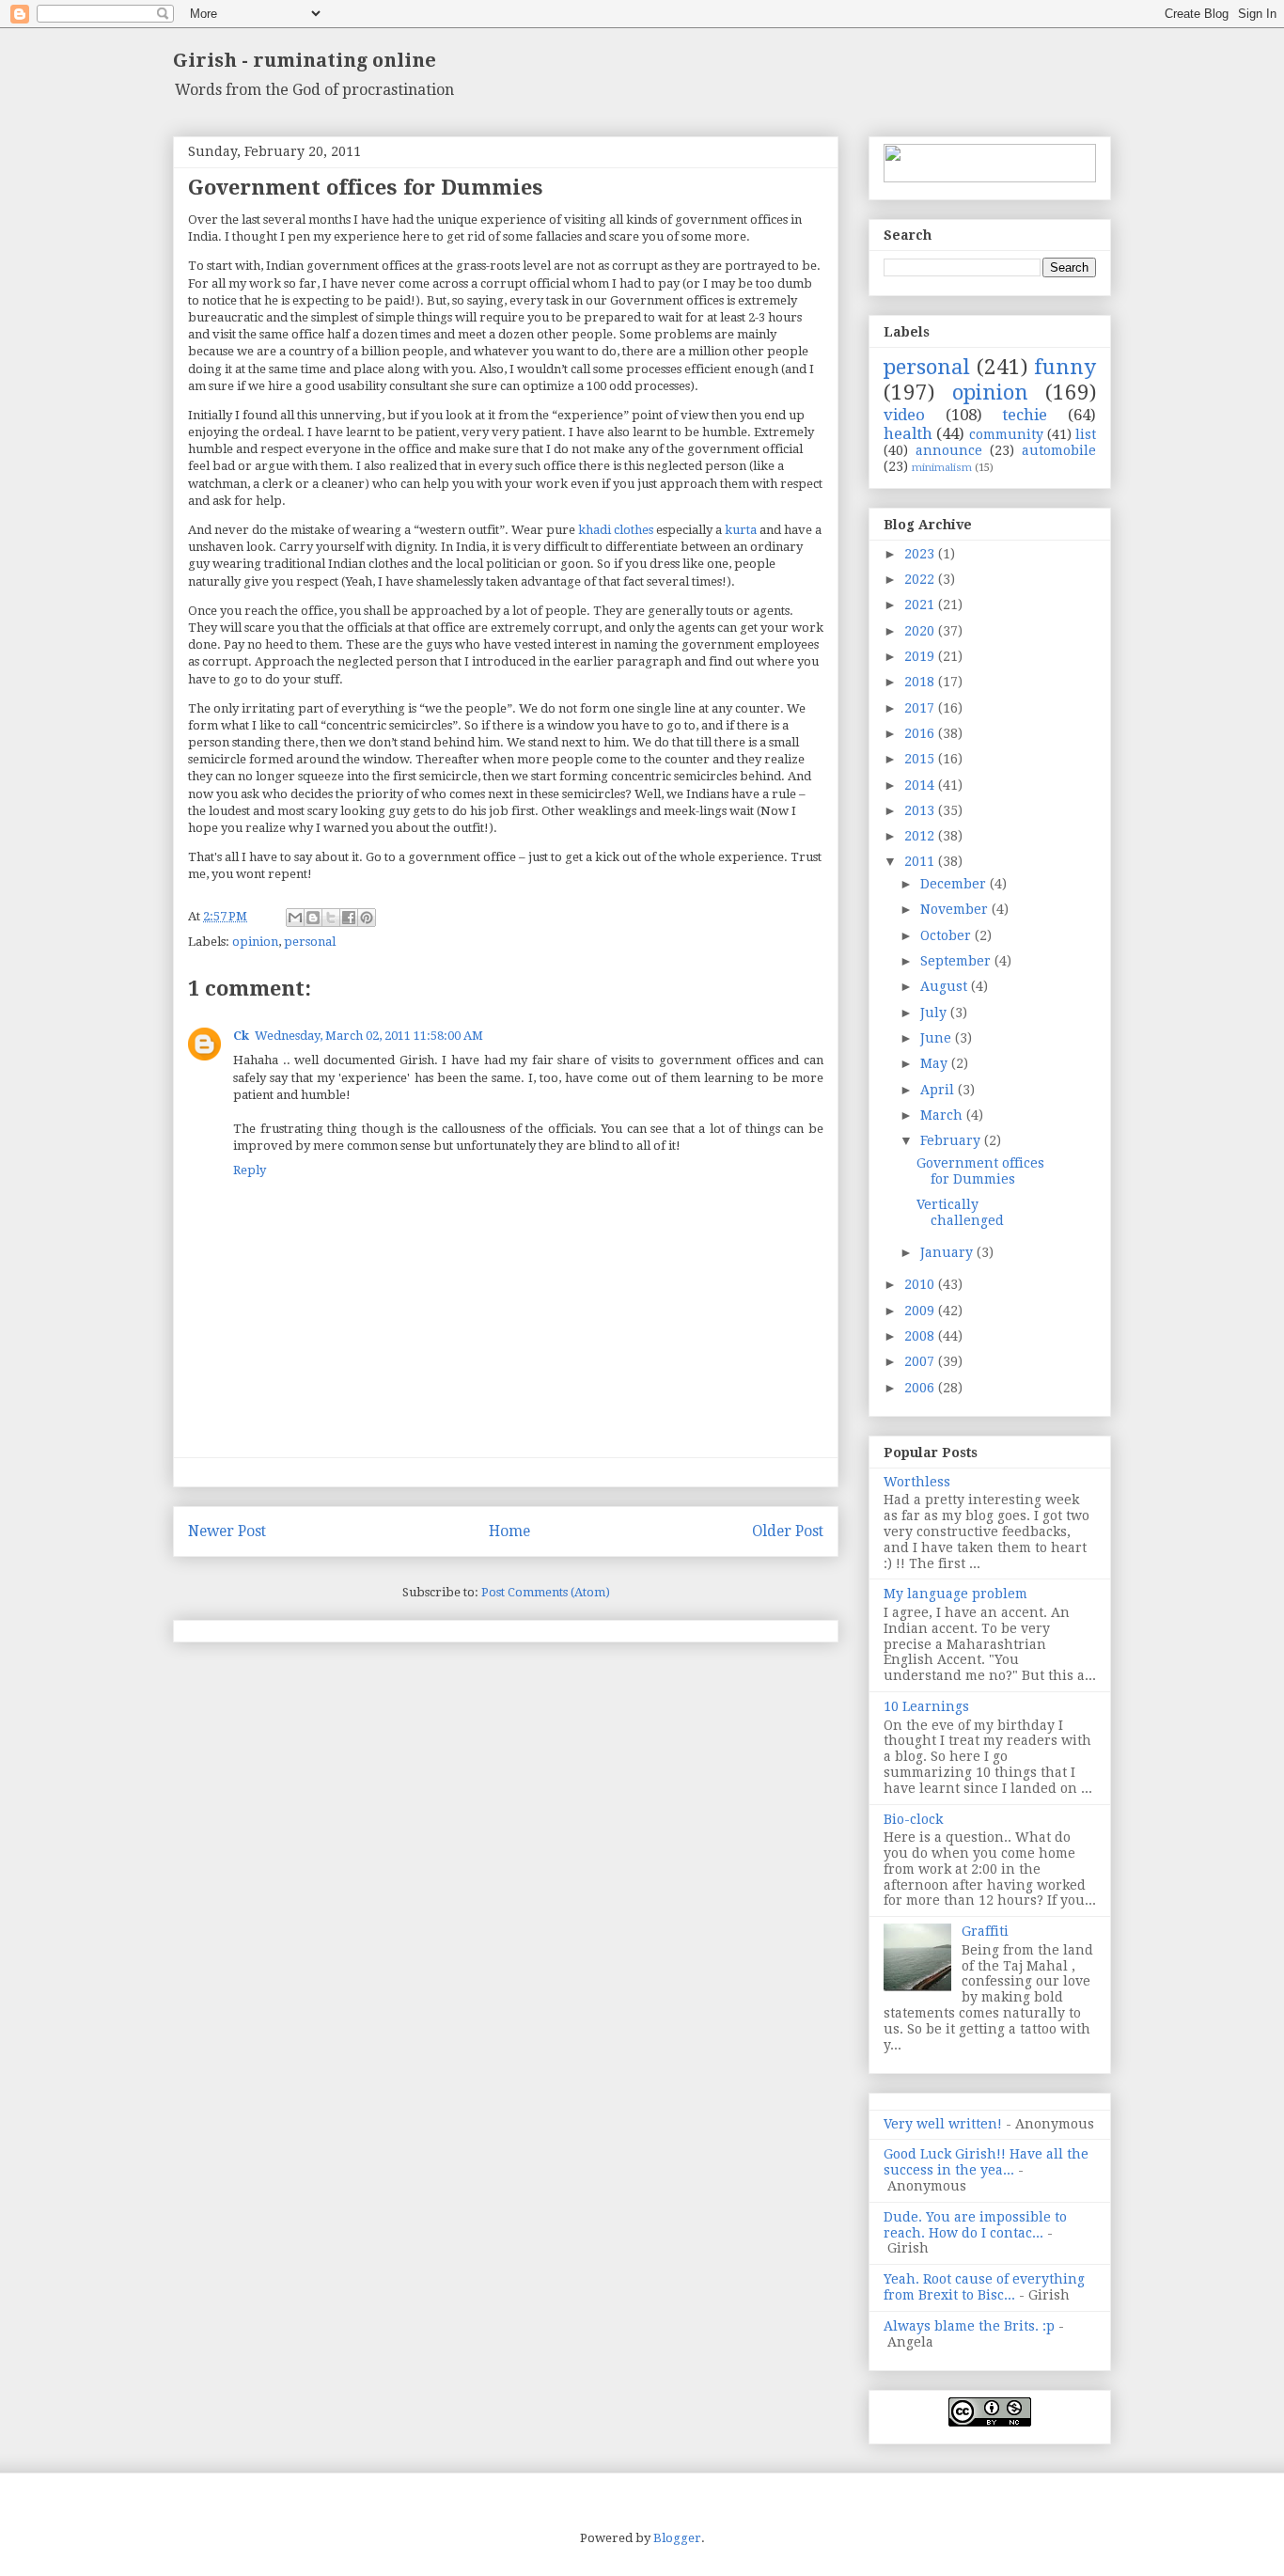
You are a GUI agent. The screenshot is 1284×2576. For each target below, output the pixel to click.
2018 (921, 682)
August (946, 986)
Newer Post (227, 1531)
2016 (921, 733)
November (956, 909)
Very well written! (943, 2124)
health (908, 433)
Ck (241, 1036)
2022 (921, 579)
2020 (921, 631)
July (935, 1013)
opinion (255, 942)
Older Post (788, 1531)
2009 (921, 1311)
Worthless (917, 1482)
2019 (921, 656)
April (939, 1090)
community (1006, 434)
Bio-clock (913, 1819)
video (904, 415)
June (938, 1038)
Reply (250, 1170)
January (948, 1252)
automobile (1059, 450)
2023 (921, 554)
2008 (921, 1336)
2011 (921, 861)
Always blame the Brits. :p (969, 2326)
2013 (921, 810)
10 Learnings (926, 1706)
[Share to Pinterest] (367, 918)
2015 (921, 759)
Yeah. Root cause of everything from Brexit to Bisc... (984, 2287)
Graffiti (985, 1931)
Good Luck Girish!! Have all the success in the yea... (986, 2162)
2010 (921, 1284)
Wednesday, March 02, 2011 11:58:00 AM (369, 1036)
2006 (921, 1388)
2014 (921, 785)
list (1086, 434)
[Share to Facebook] (349, 918)
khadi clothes (616, 530)
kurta (741, 530)
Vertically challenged (960, 1212)
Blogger (677, 2538)
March (943, 1115)
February (952, 1140)
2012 (921, 836)
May (936, 1063)
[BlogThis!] (313, 918)
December (955, 884)
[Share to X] (331, 918)
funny (1065, 367)
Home (509, 1531)
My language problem (955, 1594)
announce (949, 450)
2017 (921, 708)
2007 (921, 1361)
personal (310, 942)
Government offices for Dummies (980, 1171)
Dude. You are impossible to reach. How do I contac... (975, 2225)
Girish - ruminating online (305, 60)
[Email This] (295, 918)
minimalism (942, 468)
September (957, 961)
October (947, 935)
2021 (921, 605)
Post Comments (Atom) (546, 1592)
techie (1025, 415)
